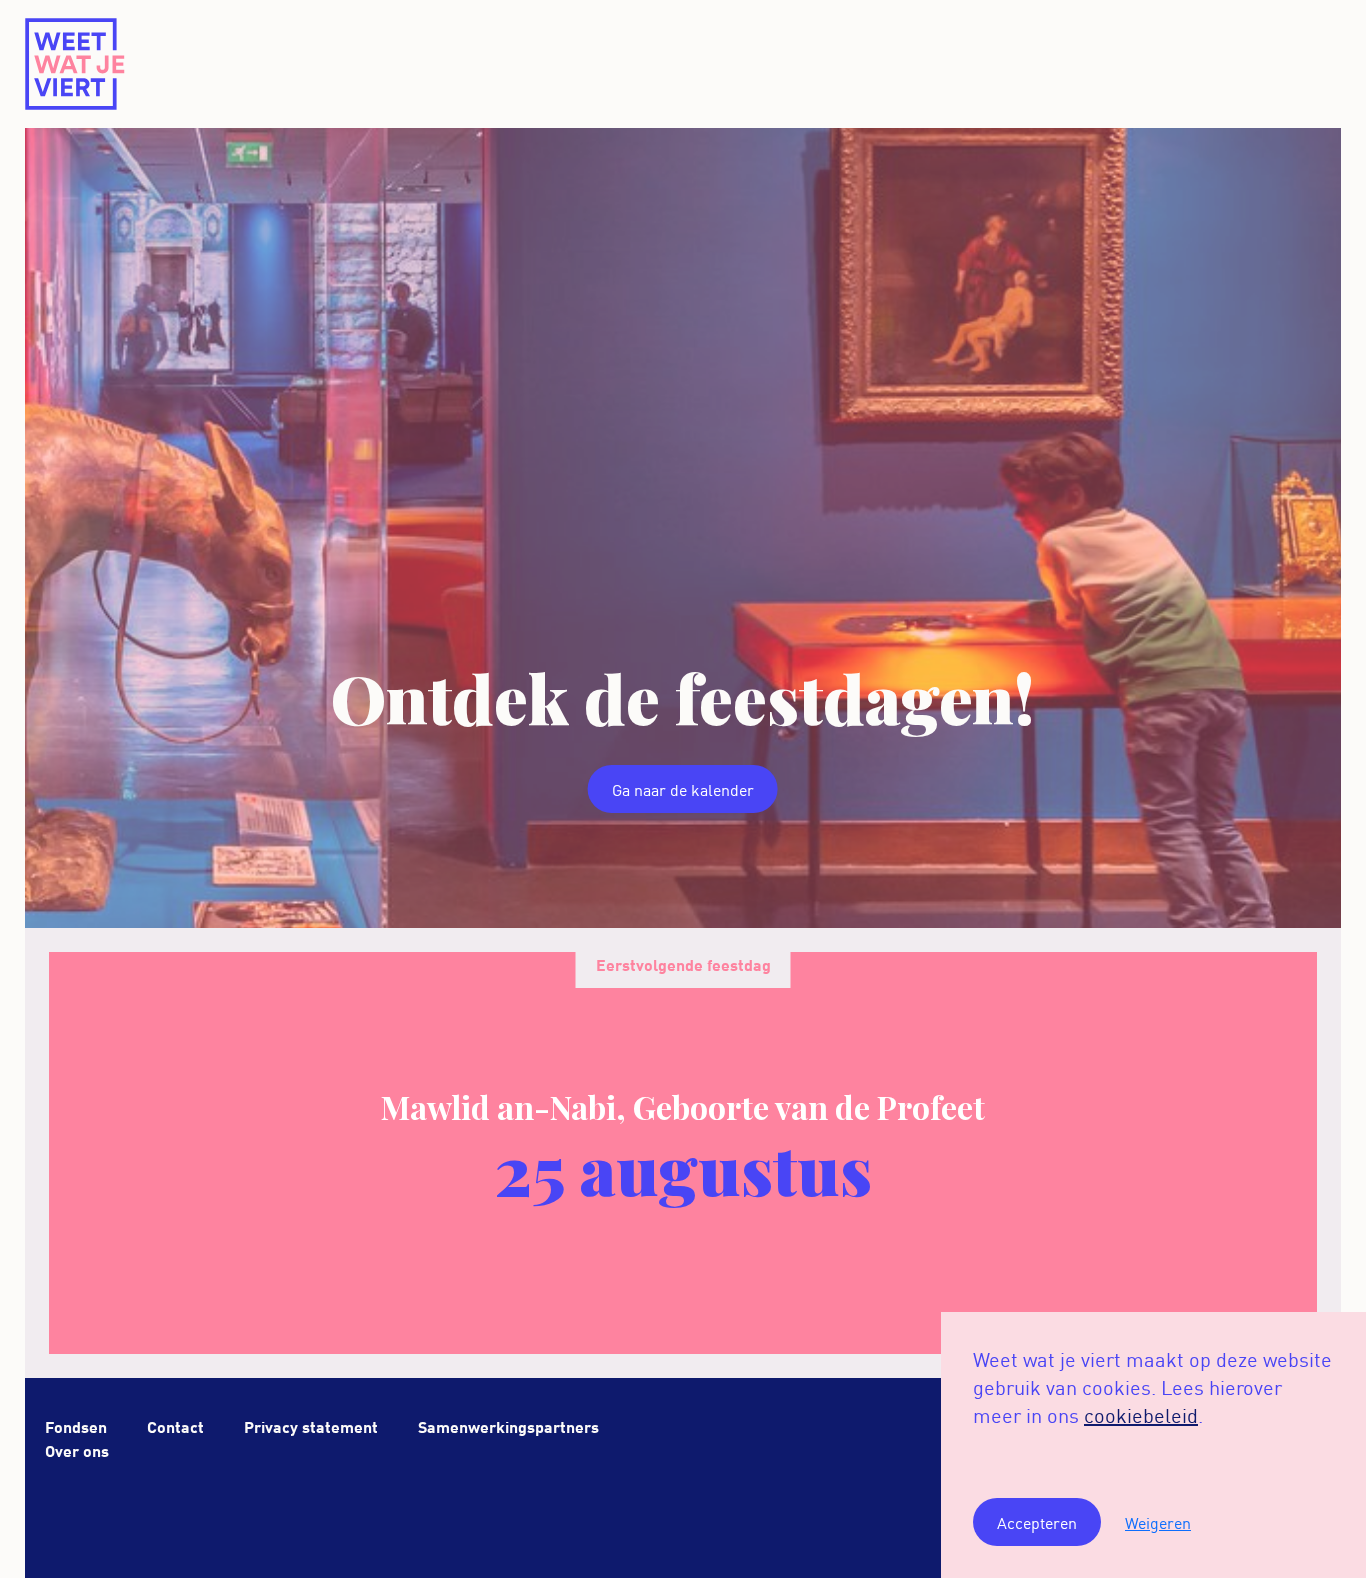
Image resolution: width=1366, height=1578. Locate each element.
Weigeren (1158, 1522)
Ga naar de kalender (683, 789)
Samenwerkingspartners (508, 1425)
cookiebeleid (1141, 1414)
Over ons (77, 1449)
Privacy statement (311, 1425)
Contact (175, 1425)
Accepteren (1037, 1522)
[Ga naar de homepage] (75, 64)
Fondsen (76, 1425)
